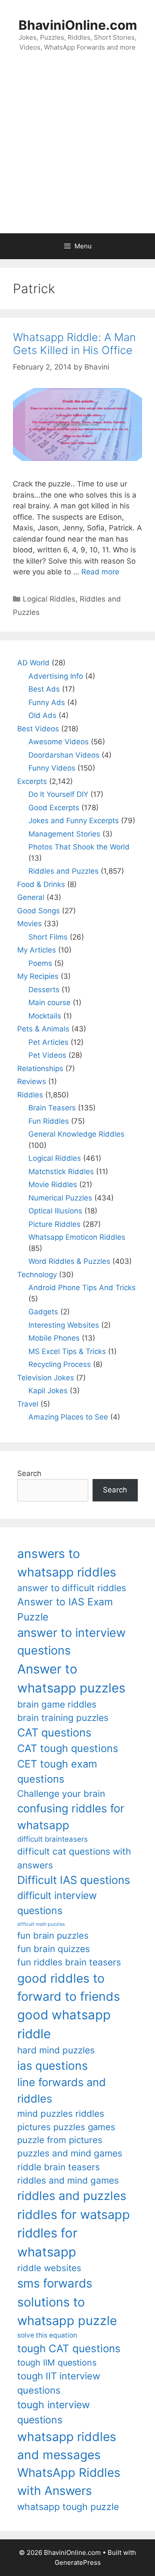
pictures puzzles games (66, 2127)
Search (29, 1473)
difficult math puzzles (41, 1924)
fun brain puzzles (53, 1935)
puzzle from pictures (60, 2140)
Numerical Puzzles (60, 1198)
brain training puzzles (63, 1718)
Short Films (48, 937)
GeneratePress (78, 2562)
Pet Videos (47, 1055)
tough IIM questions (57, 2363)
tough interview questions (54, 2412)
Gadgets (43, 1312)
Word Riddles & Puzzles (69, 1261)
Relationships (40, 1069)
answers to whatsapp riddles (67, 1563)
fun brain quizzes (54, 1949)
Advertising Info (56, 676)
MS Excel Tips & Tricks (67, 1351)
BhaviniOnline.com (78, 25)
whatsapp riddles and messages (67, 2446)
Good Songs (39, 911)
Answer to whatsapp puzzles (71, 1678)
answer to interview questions (71, 1642)
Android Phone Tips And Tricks (82, 1288)
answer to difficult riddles (72, 1588)
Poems (40, 963)
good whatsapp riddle (64, 2024)
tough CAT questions (69, 2349)
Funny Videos (52, 768)
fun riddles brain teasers (69, 1962)
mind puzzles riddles (61, 2114)
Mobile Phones (54, 1338)
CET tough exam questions (57, 1772)
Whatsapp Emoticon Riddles (77, 1237)
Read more (100, 572)
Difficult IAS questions (74, 1880)
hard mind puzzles (56, 2050)
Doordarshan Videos (64, 755)
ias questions (53, 2065)
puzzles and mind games (70, 2153)
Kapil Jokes (48, 1391)
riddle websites (49, 2268)
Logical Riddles (49, 599)
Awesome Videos (59, 742)
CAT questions (54, 1732)
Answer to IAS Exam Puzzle (65, 1609)
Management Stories (64, 834)
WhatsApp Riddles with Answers (69, 2481)
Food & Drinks (41, 884)
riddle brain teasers (59, 2167)
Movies (29, 924)
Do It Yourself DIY (58, 794)
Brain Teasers (52, 1108)
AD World (33, 663)
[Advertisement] (77, 151)
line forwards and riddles (62, 2090)
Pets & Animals (43, 1029)
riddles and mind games (68, 2180)
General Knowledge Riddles (76, 1134)
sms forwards (55, 2283)
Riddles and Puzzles (64, 871)
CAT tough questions (68, 1748)
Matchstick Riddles (61, 1172)
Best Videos (38, 729)
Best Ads (44, 689)
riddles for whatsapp (47, 2242)
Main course (50, 1003)
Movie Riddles (53, 1185)
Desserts (44, 990)
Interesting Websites (64, 1325)
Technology (37, 1275)
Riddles (30, 1095)
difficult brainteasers (53, 1839)
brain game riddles (57, 1704)
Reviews (32, 1081)
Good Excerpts (54, 808)
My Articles (37, 950)
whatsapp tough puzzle (68, 2507)
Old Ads (42, 715)
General (31, 897)
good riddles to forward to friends (69, 1987)
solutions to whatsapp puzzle (67, 2311)
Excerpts (32, 781)
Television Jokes (46, 1378)
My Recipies (38, 976)
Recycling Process (60, 1364)
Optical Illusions (55, 1211)
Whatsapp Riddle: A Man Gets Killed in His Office (74, 344)
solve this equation (47, 2335)
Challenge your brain (61, 1794)
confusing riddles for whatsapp (71, 1817)
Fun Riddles (49, 1121)
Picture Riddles (54, 1224)
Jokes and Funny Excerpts (74, 821)
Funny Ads (47, 702)
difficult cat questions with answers (74, 1858)
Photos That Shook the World (79, 847)
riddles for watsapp (74, 2214)
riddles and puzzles (72, 2196)
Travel (28, 1404)
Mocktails (45, 1016)
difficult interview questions (57, 1903)
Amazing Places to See (68, 1417)
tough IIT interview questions (59, 2383)
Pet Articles (48, 1042)
